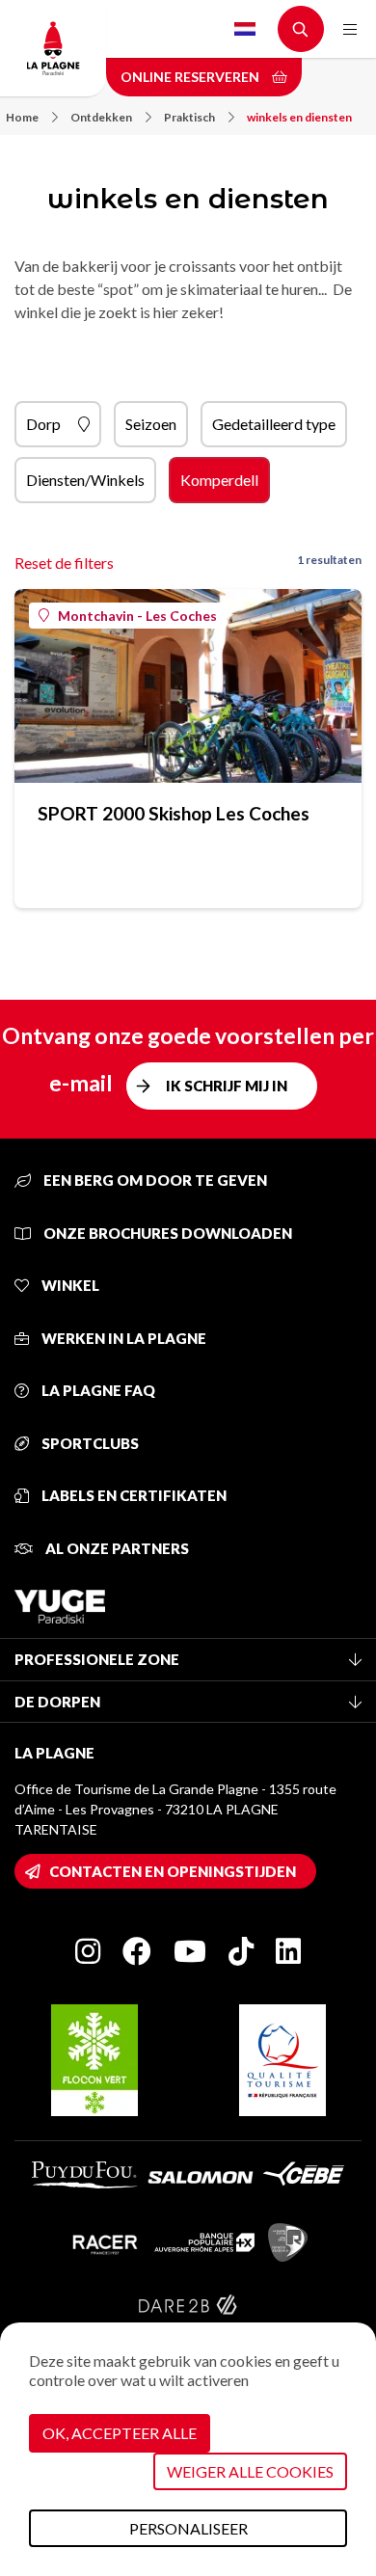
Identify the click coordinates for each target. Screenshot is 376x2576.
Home (22, 117)
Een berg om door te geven (154, 1180)
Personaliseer (188, 2528)
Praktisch (189, 117)
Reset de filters (64, 563)
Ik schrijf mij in (227, 1086)
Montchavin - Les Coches (137, 616)
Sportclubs (89, 1443)
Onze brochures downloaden (166, 1233)
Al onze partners (116, 1548)
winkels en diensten (299, 117)
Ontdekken (101, 117)
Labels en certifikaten (133, 1495)
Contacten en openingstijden (173, 1871)
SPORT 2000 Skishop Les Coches (174, 813)
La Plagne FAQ (97, 1390)
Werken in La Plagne (122, 1338)
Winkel (69, 1285)
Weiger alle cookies (250, 2471)
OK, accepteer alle (120, 2433)
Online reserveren (191, 77)
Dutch (245, 29)
